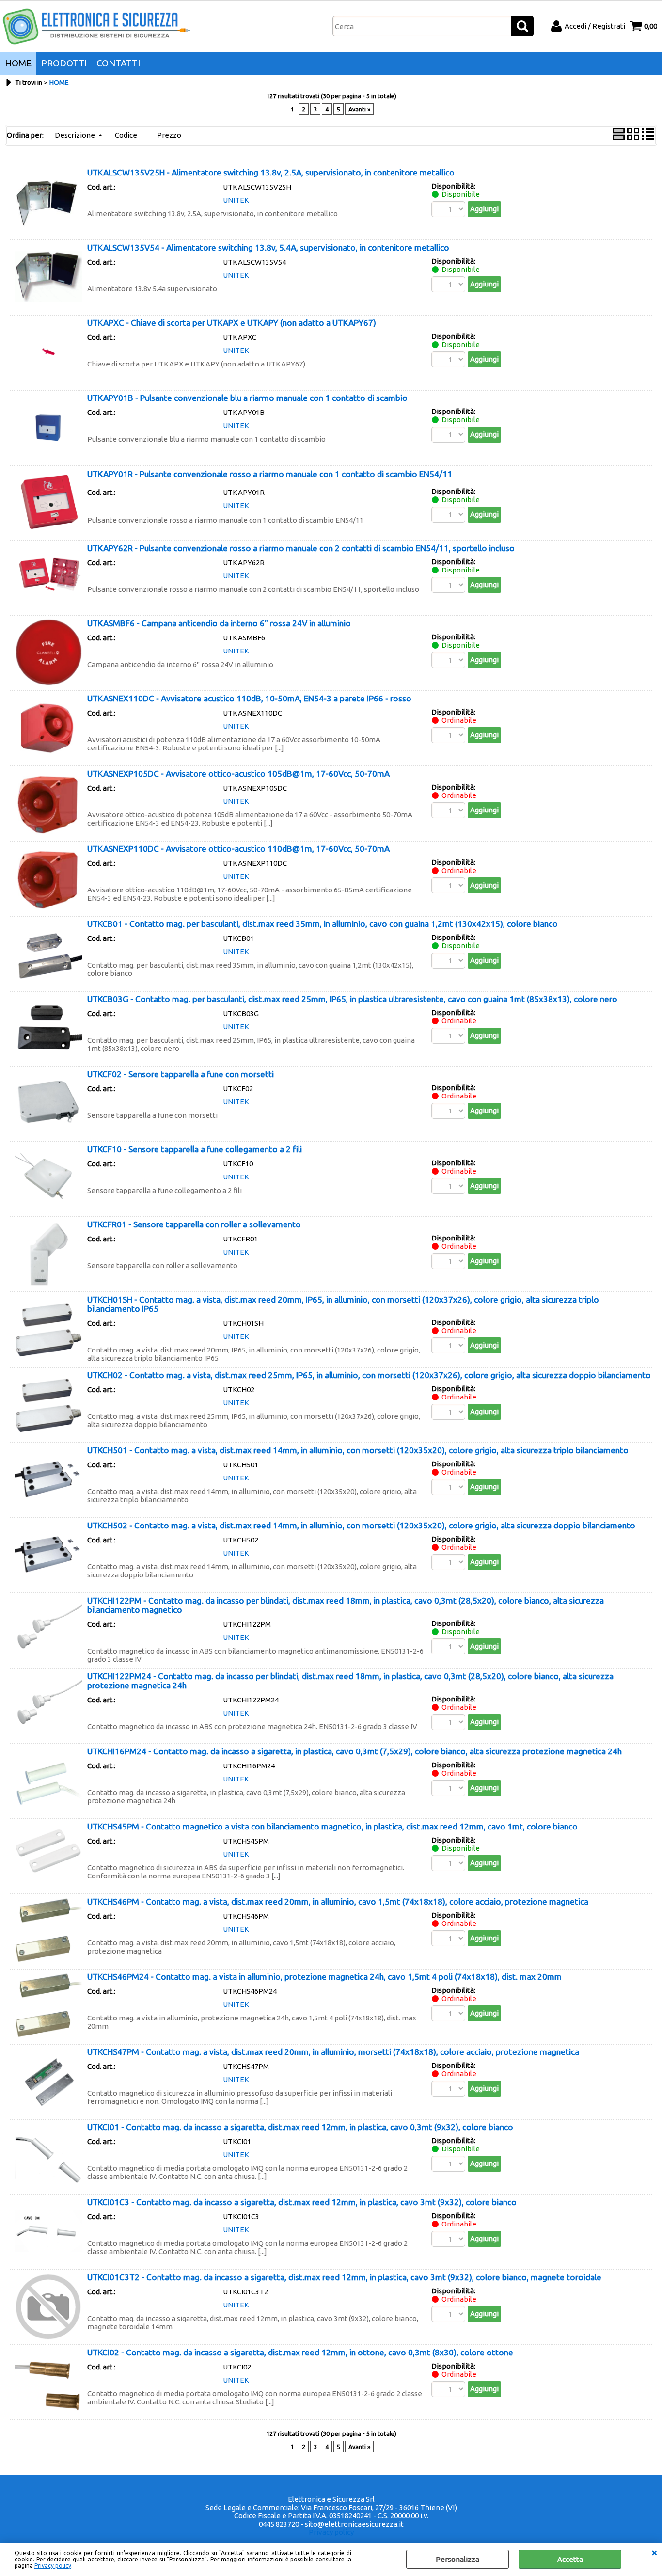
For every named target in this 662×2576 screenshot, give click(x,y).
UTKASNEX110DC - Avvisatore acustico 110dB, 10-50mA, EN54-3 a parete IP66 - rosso (249, 698)
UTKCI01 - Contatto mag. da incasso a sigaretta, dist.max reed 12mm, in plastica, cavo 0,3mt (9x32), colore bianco (300, 2127)
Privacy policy (53, 2566)
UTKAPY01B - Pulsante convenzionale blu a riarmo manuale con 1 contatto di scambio (247, 398)
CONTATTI (118, 63)
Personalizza (457, 2559)
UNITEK (236, 200)
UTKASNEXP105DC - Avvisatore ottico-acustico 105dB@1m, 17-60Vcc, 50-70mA (238, 773)
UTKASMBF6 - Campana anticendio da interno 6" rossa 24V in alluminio (219, 623)
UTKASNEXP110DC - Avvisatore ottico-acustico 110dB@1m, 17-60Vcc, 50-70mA (238, 849)
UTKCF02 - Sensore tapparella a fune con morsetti (181, 1074)
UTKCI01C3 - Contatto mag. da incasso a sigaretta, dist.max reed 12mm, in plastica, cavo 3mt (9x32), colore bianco (302, 2202)
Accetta (570, 2559)
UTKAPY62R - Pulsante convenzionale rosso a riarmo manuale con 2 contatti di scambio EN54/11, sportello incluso (301, 548)
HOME (18, 63)
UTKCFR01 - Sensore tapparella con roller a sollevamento (194, 1224)
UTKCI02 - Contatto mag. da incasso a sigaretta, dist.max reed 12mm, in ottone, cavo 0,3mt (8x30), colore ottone (300, 2352)
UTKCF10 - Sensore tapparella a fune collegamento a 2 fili (195, 1149)
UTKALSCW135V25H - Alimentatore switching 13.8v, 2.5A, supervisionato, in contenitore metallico (271, 172)
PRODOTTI (64, 63)
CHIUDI (654, 2552)
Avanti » (359, 109)
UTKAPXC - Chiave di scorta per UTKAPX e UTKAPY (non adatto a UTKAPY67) (232, 323)
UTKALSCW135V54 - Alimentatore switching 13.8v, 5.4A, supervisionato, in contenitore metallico (268, 247)
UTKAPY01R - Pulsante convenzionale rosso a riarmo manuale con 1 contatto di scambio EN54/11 (270, 474)
